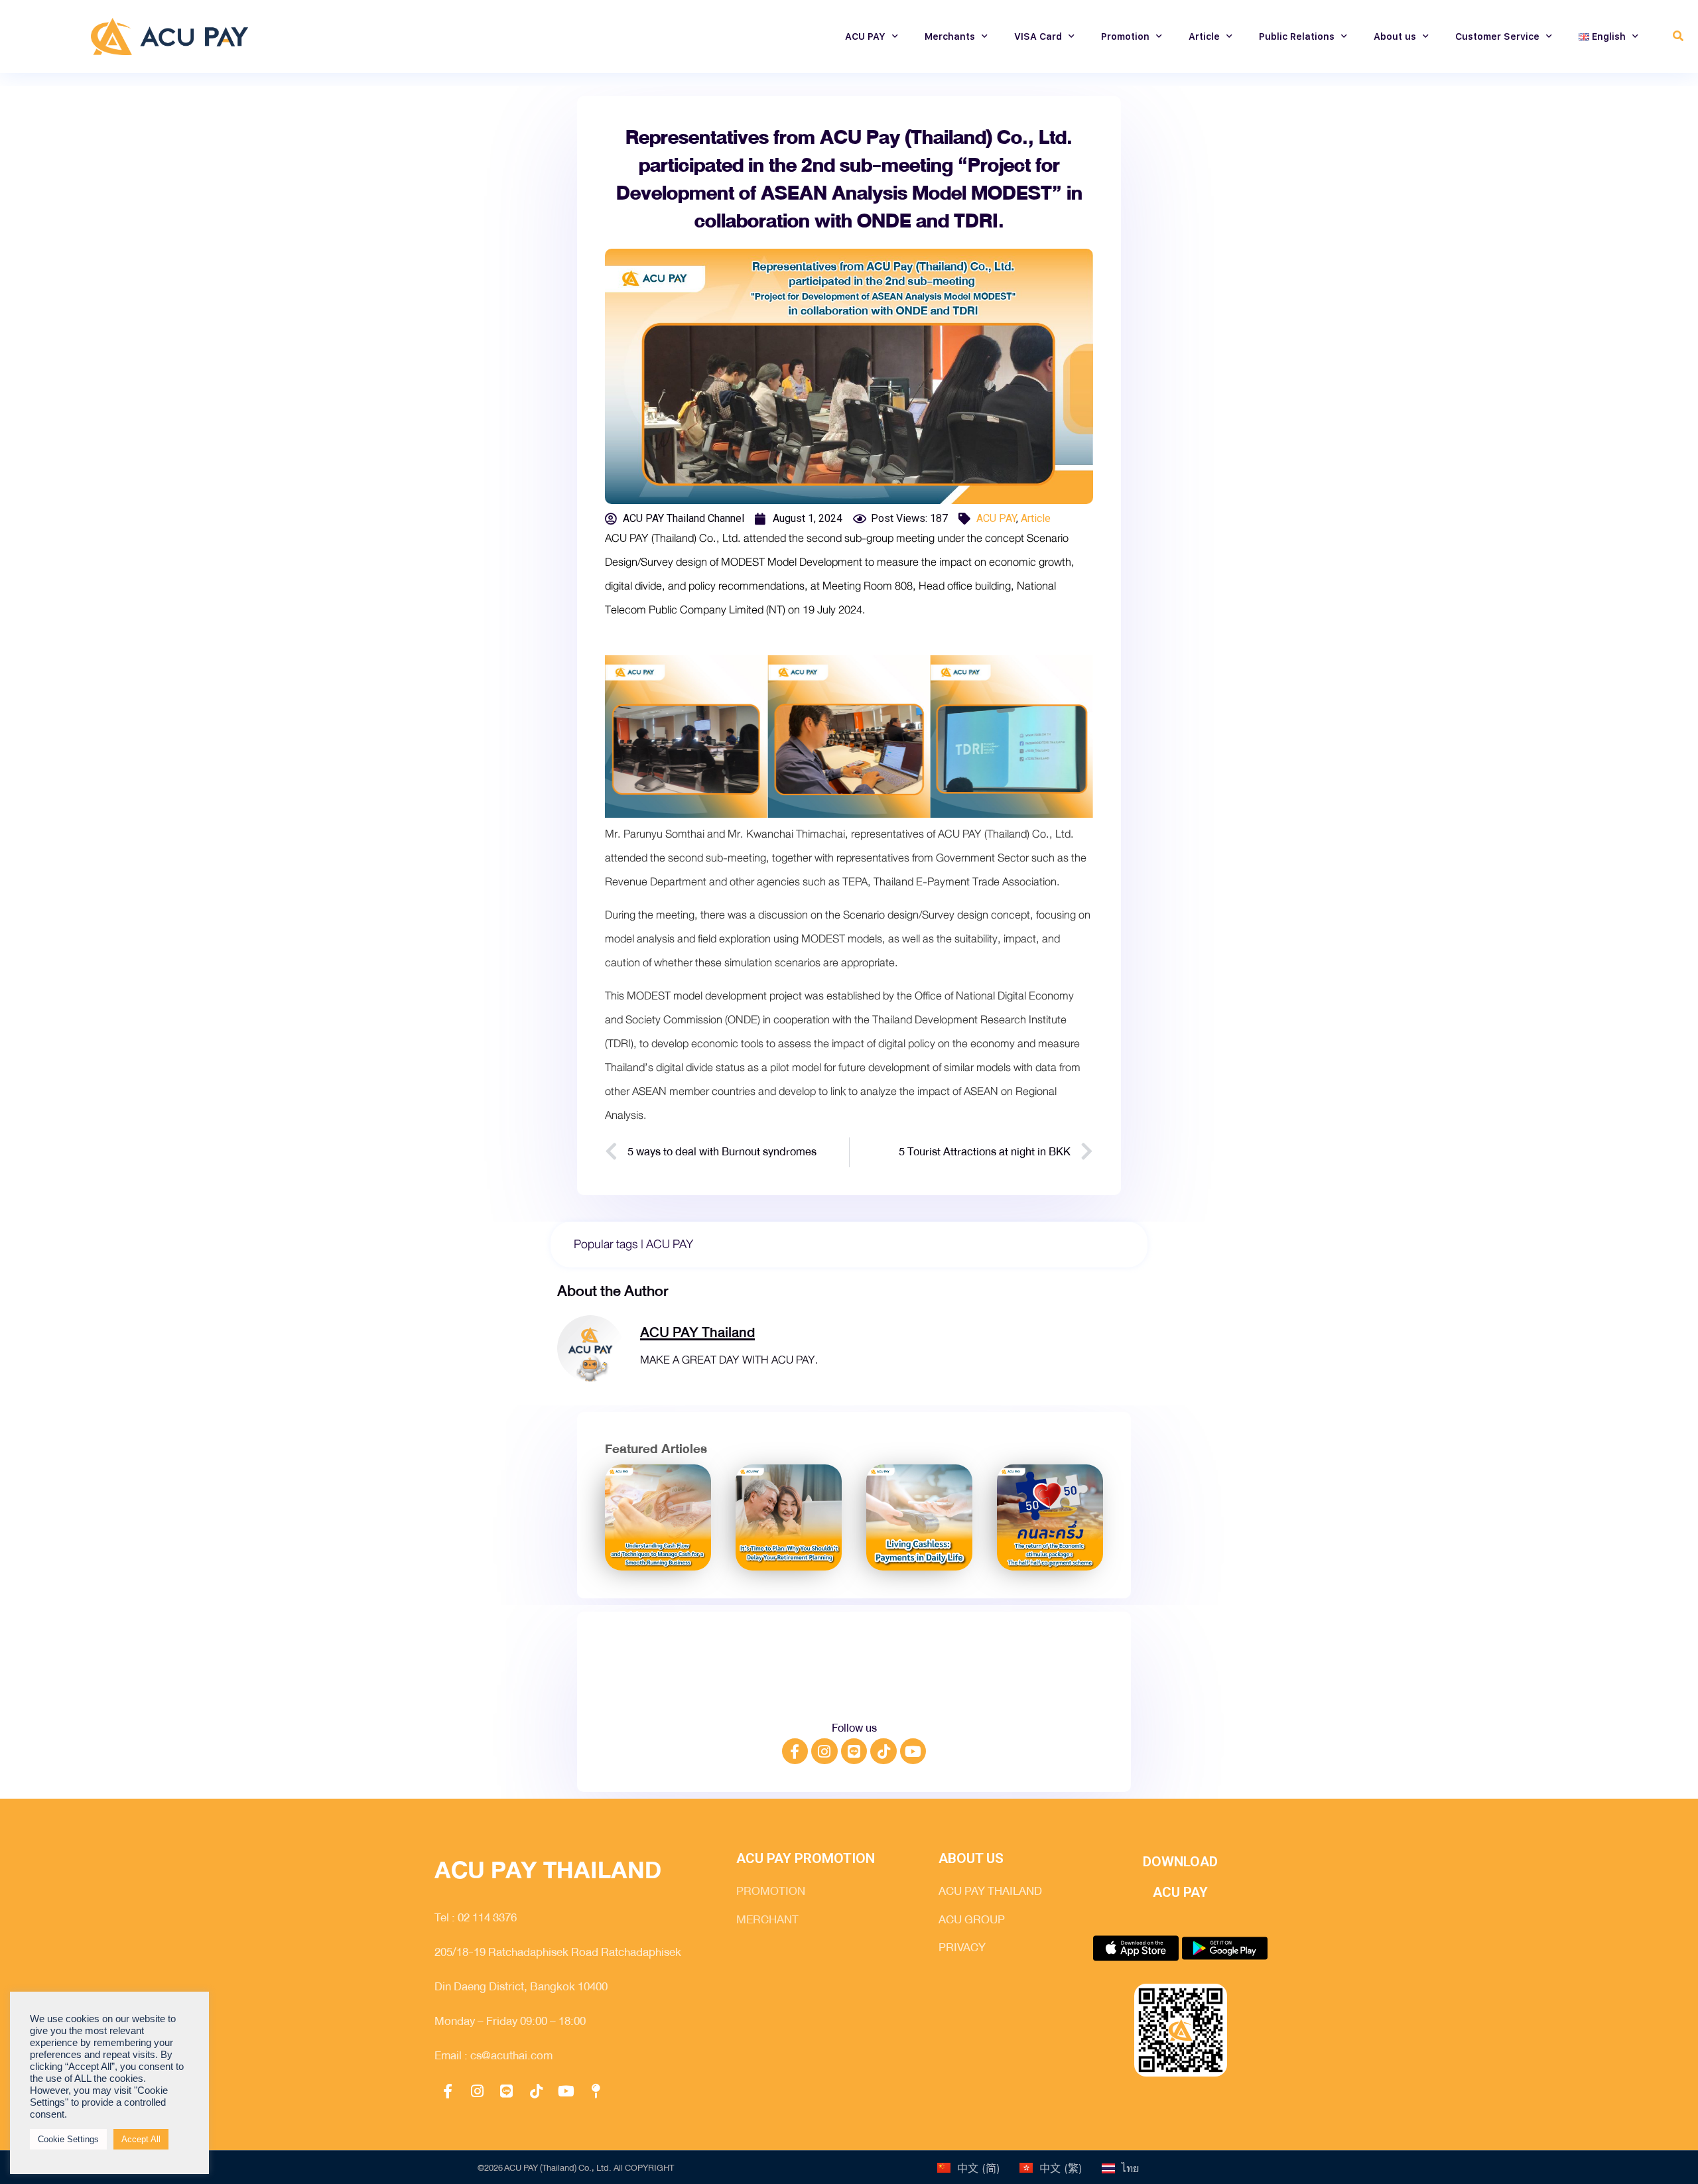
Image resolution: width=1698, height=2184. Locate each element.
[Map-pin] (596, 2091)
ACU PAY (865, 36)
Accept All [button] (141, 2139)
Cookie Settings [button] (68, 2139)
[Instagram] (824, 1752)
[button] (1678, 37)
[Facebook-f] (795, 1752)
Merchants (950, 36)
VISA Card (1038, 36)
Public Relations (1297, 36)
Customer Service (1497, 36)
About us (1395, 36)
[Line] (854, 1752)
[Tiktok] (883, 1752)
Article (1204, 36)
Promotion (1125, 36)
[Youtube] (913, 1752)
